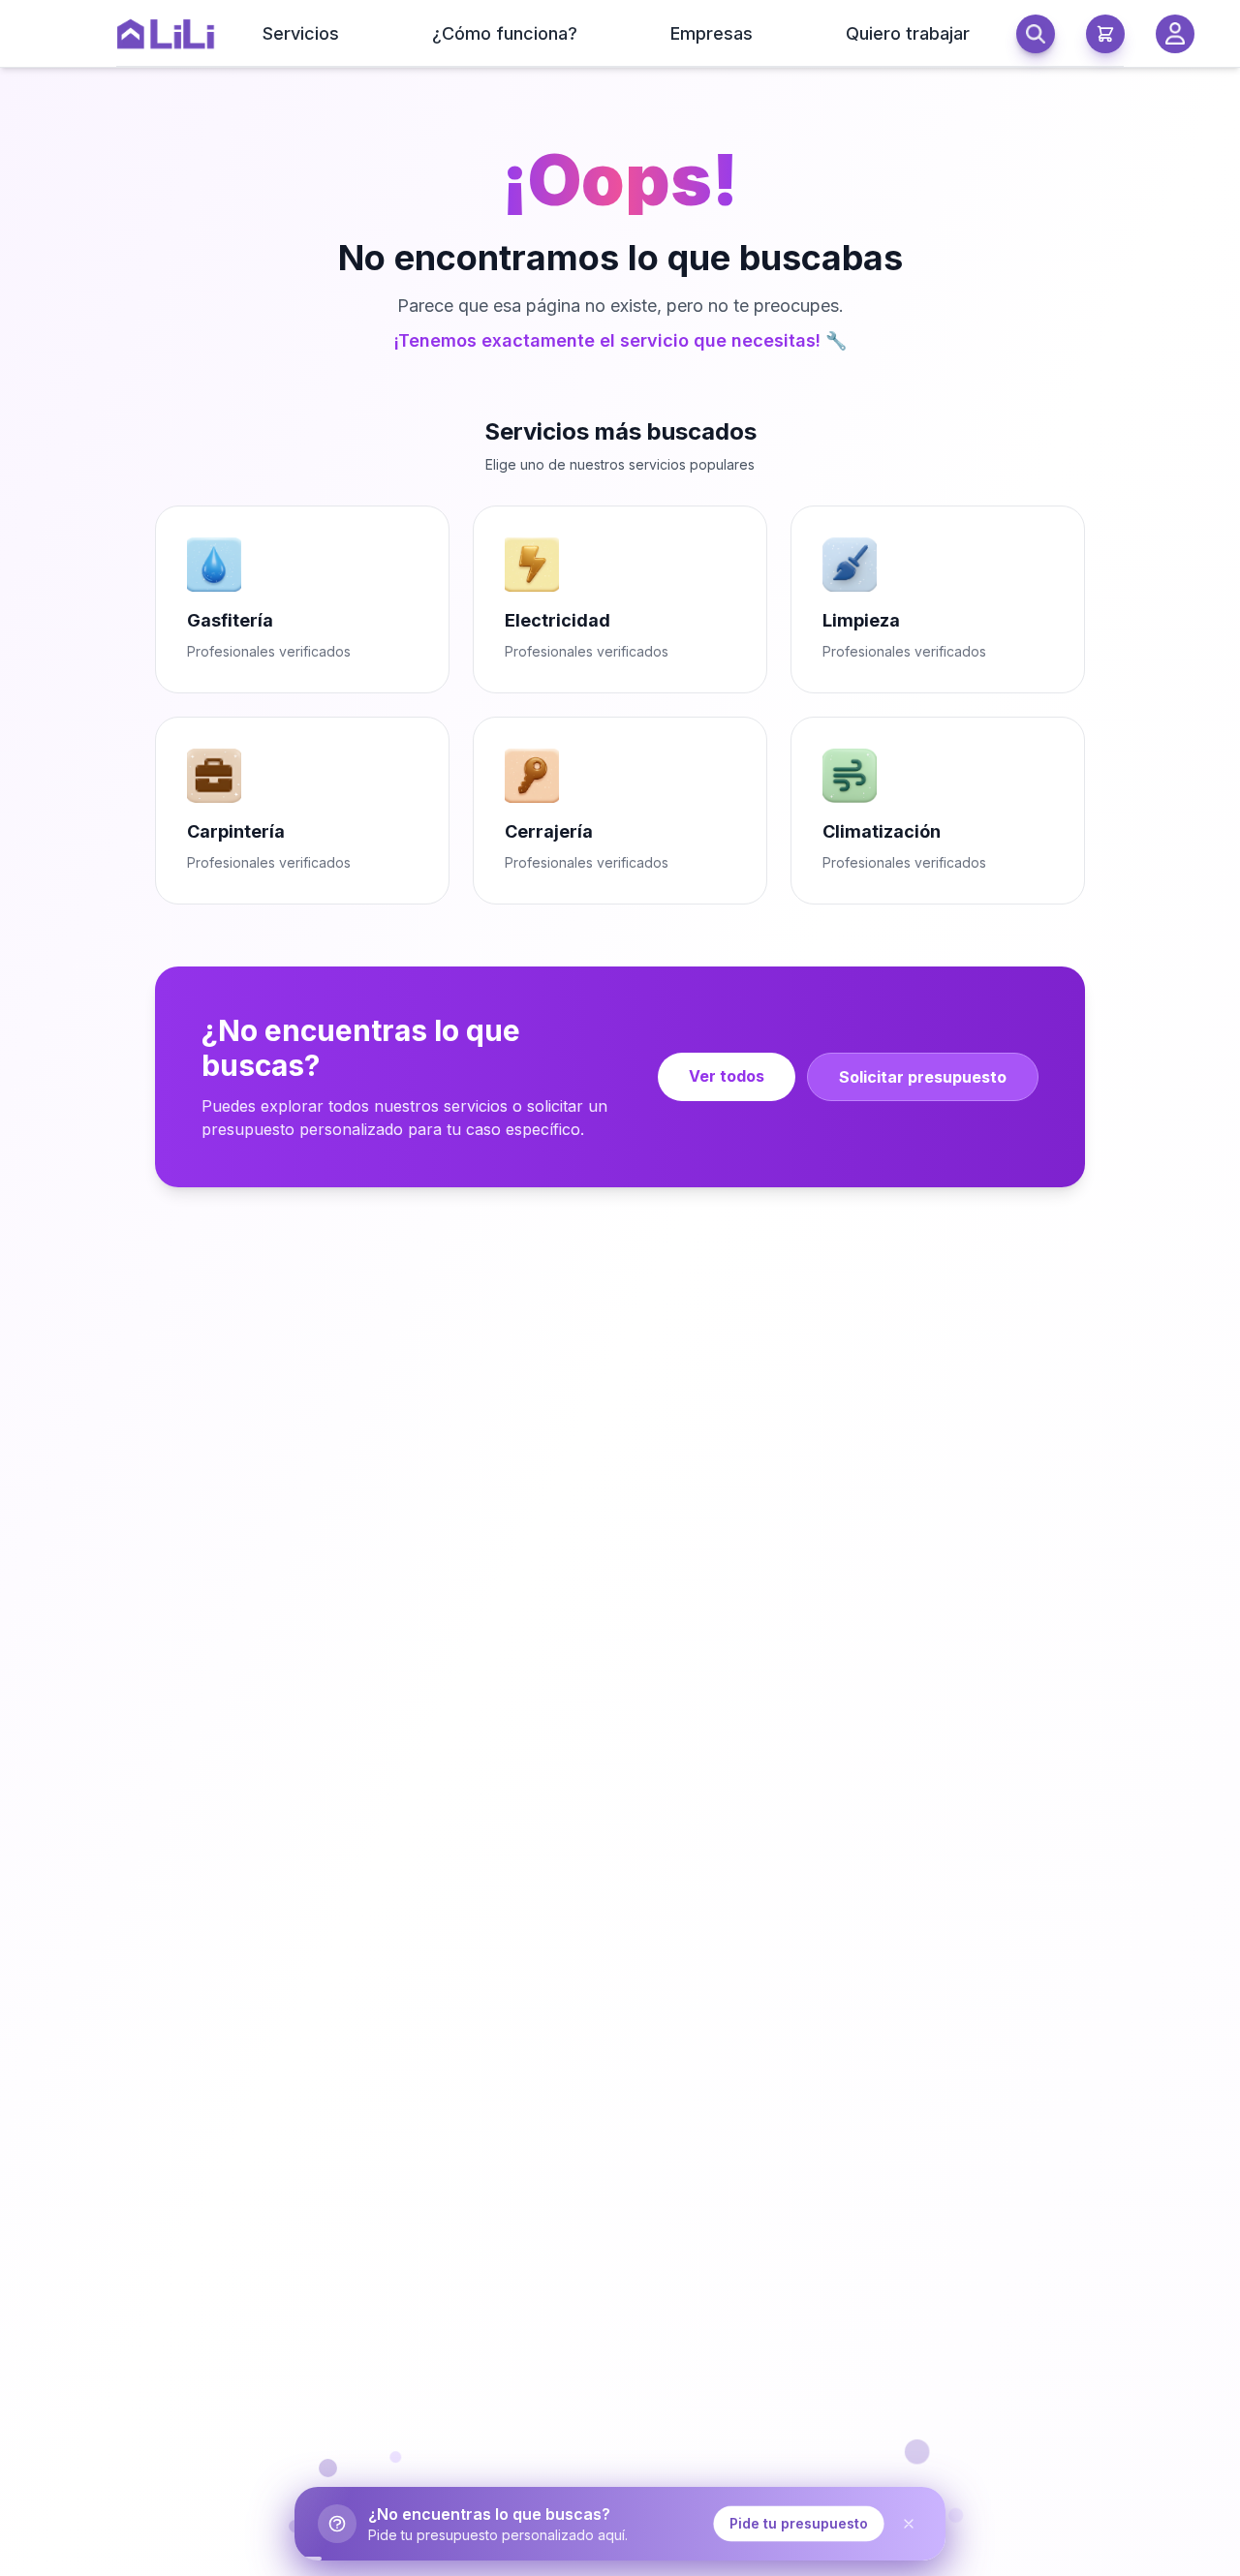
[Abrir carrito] (1105, 34)
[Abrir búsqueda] (1036, 34)
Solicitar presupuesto (923, 1077)
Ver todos (727, 1076)
